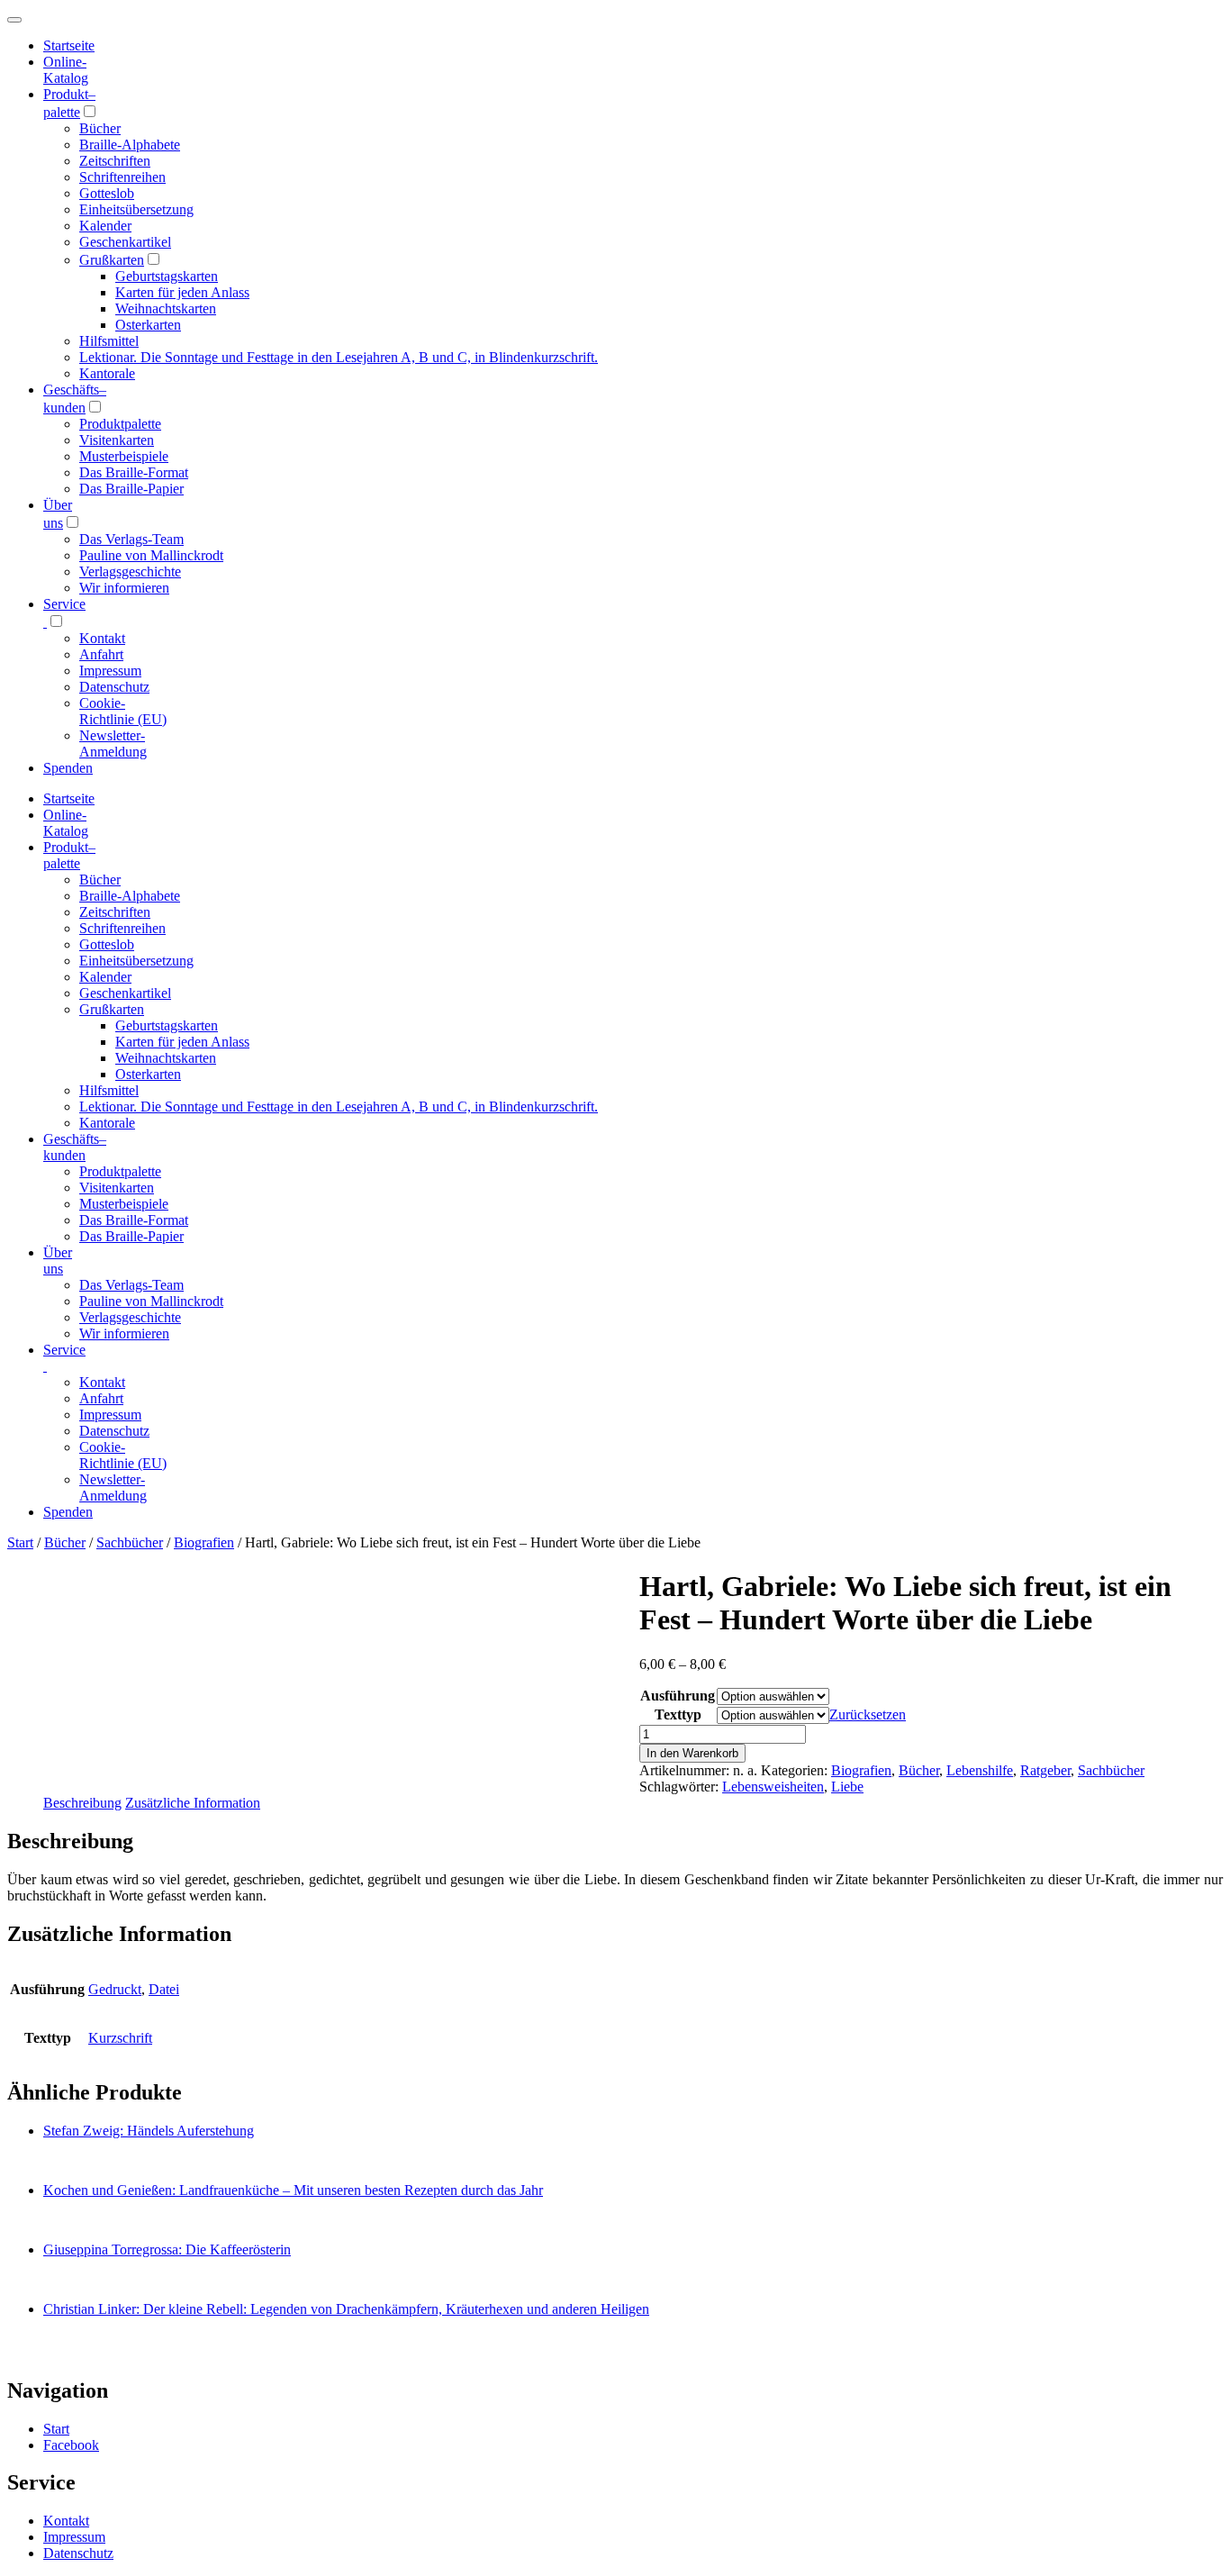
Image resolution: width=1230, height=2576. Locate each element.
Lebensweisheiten (773, 1787)
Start (20, 1542)
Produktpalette (120, 424)
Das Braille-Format (134, 472)
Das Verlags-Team (131, 539)
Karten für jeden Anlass (182, 292)
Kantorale (107, 373)
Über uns (58, 1261)
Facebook (71, 2445)
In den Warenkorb (692, 1753)
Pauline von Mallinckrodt (151, 555)
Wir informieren (124, 588)
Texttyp (678, 1714)
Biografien (204, 1542)
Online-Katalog (66, 70)
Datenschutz (114, 687)
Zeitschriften (115, 161)
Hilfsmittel (109, 341)
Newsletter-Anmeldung (113, 744)
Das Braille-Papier (131, 489)
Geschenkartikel (125, 242)
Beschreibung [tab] (82, 1803)
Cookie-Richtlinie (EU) (123, 711)
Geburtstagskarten (167, 276)
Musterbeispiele (124, 456)
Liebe (847, 1787)
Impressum (110, 671)
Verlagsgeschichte (130, 571)
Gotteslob (107, 193)
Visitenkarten (117, 440)
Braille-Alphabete (130, 145)
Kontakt (102, 638)
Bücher (100, 128)
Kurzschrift (120, 2038)
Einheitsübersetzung (136, 209)
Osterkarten (148, 325)
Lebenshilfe (980, 1770)
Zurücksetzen (868, 1714)
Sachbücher (130, 1542)
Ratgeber (1045, 1770)
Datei (164, 1989)
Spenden (68, 768)
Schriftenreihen (122, 177)
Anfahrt (101, 654)
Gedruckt (115, 1989)
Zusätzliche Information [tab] (193, 1803)
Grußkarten (112, 260)
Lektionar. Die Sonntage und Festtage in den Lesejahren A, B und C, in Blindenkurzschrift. (339, 357)
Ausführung (678, 1696)
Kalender (105, 226)
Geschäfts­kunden (75, 1147)
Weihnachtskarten (166, 308)
